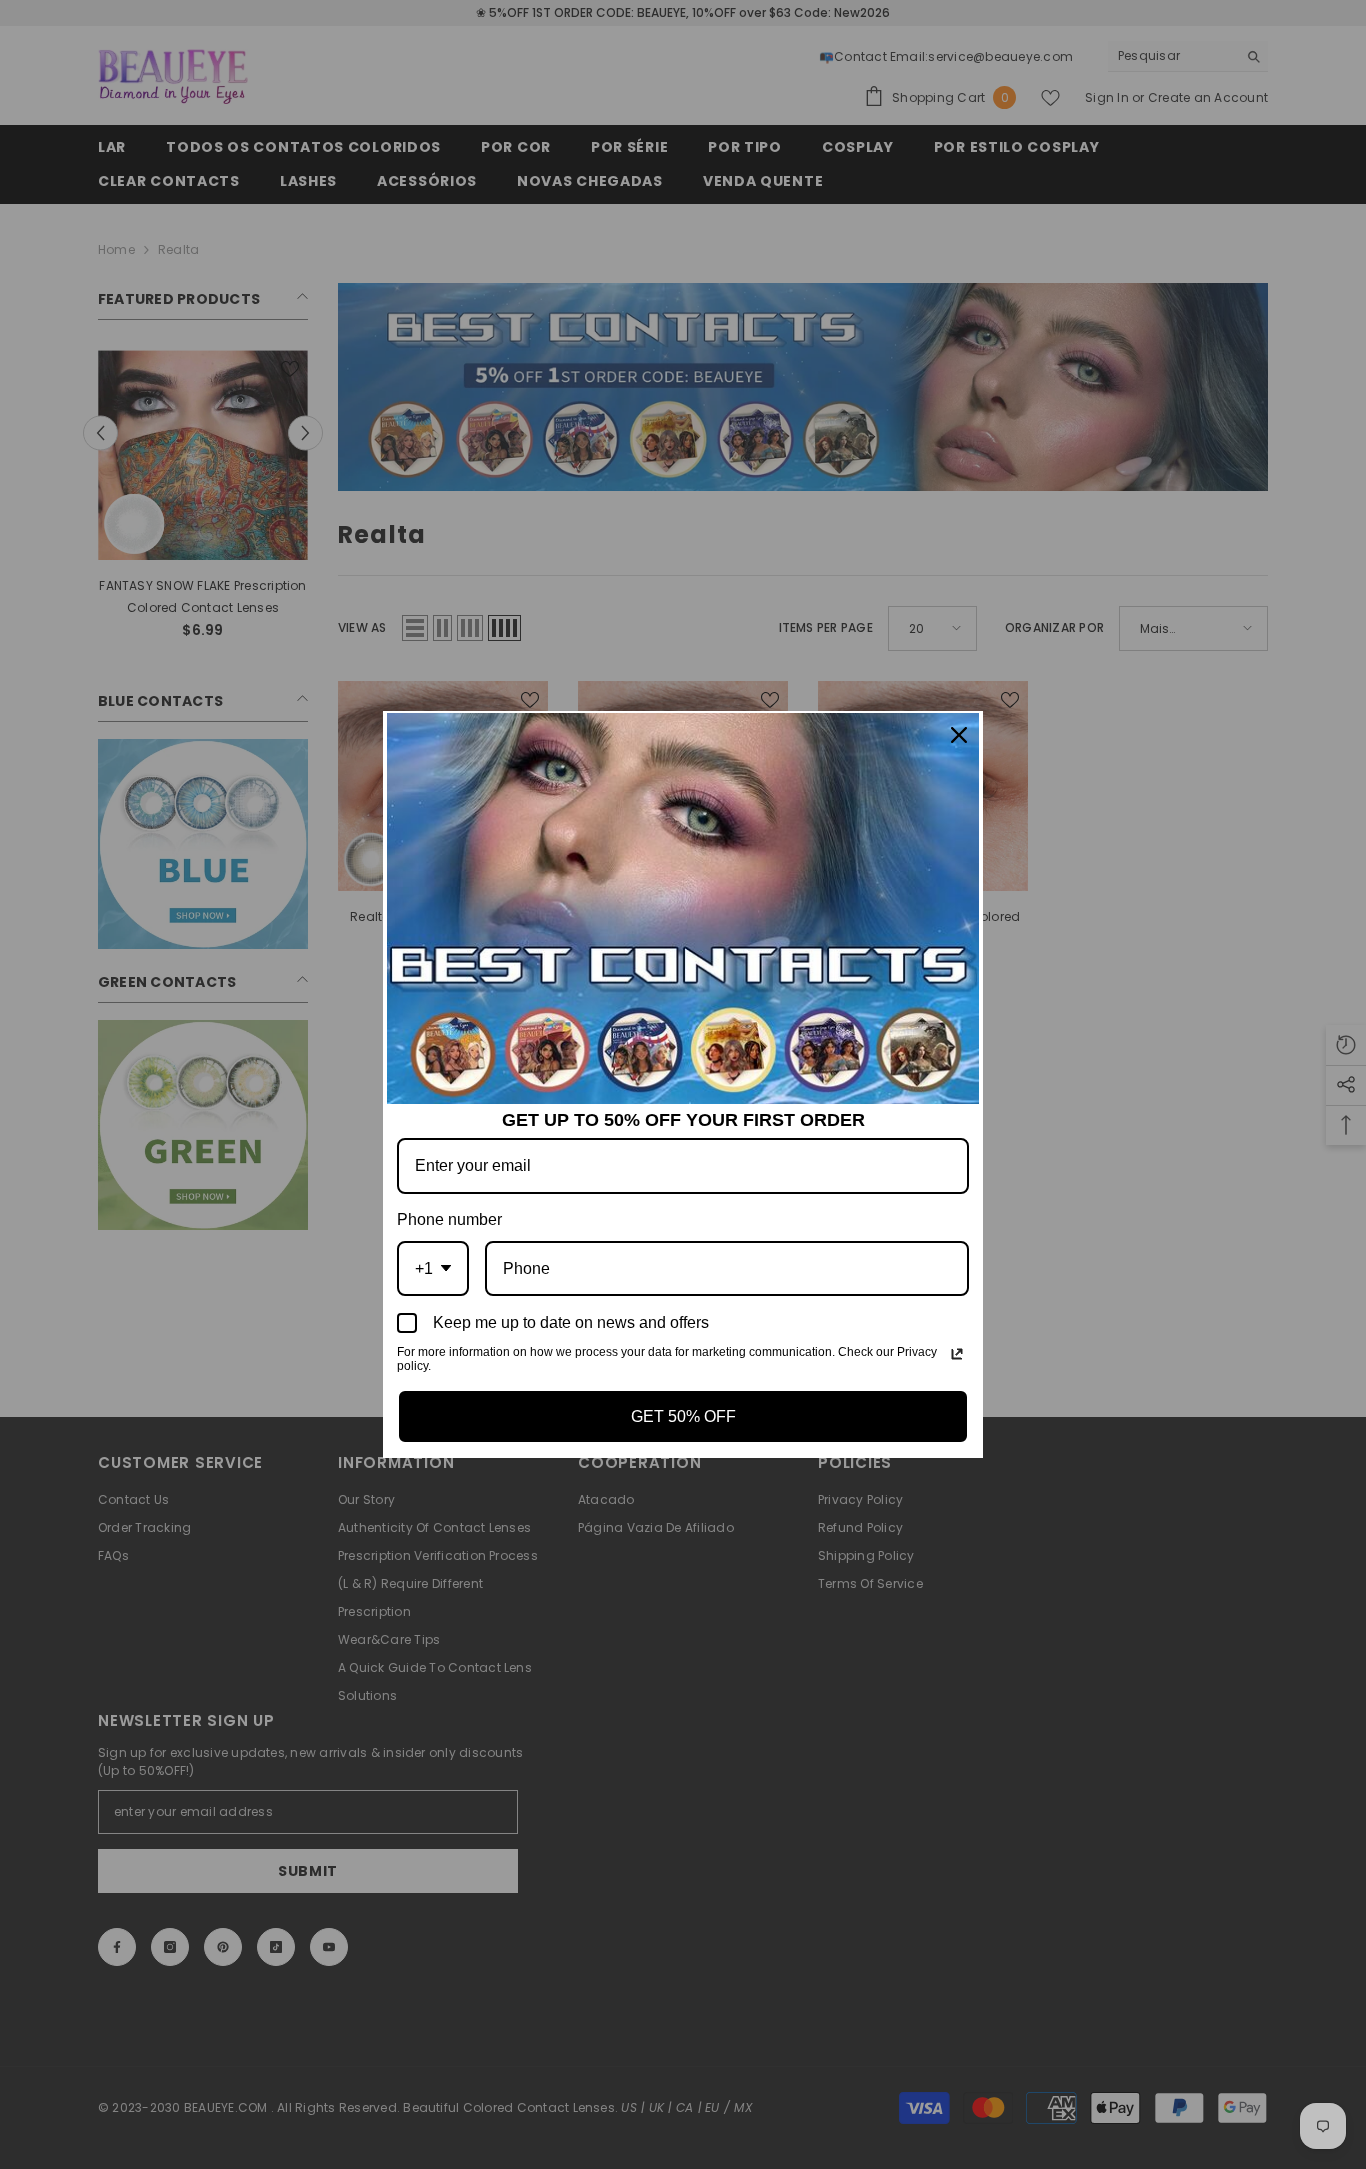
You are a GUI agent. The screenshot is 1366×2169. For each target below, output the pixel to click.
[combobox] (433, 1268)
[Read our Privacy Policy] (957, 1354)
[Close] (959, 735)
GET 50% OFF (683, 1416)
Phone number (449, 1219)
